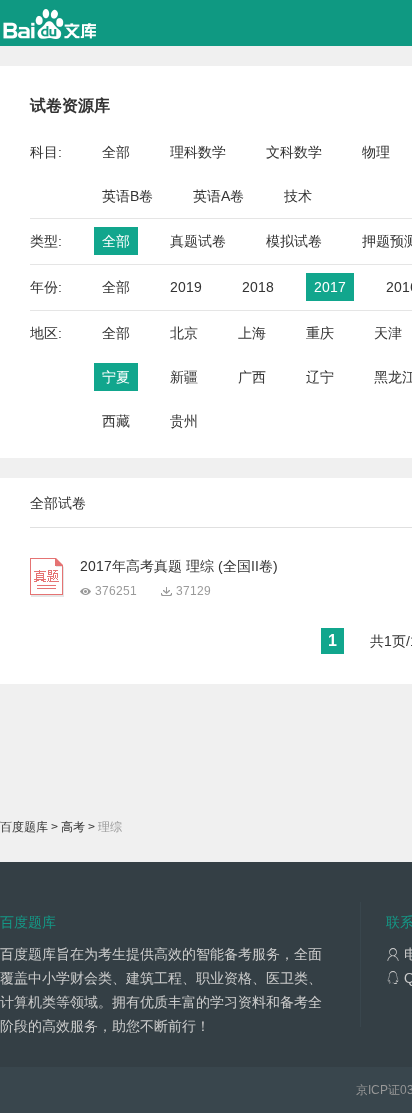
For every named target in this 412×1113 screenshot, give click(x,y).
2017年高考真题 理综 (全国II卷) (179, 566)
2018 (258, 287)
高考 (73, 827)
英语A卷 (218, 196)
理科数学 (198, 152)
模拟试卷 (294, 241)
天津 (388, 333)
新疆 (184, 377)
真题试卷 (198, 241)
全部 (116, 152)
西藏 (116, 421)
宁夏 (116, 377)
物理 (376, 152)
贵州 (184, 421)
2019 (186, 287)
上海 (252, 333)
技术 (298, 196)
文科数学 (294, 152)
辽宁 (320, 377)
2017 (330, 287)
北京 (184, 333)
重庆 (320, 333)
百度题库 (24, 827)
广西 (252, 377)
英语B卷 (127, 196)
